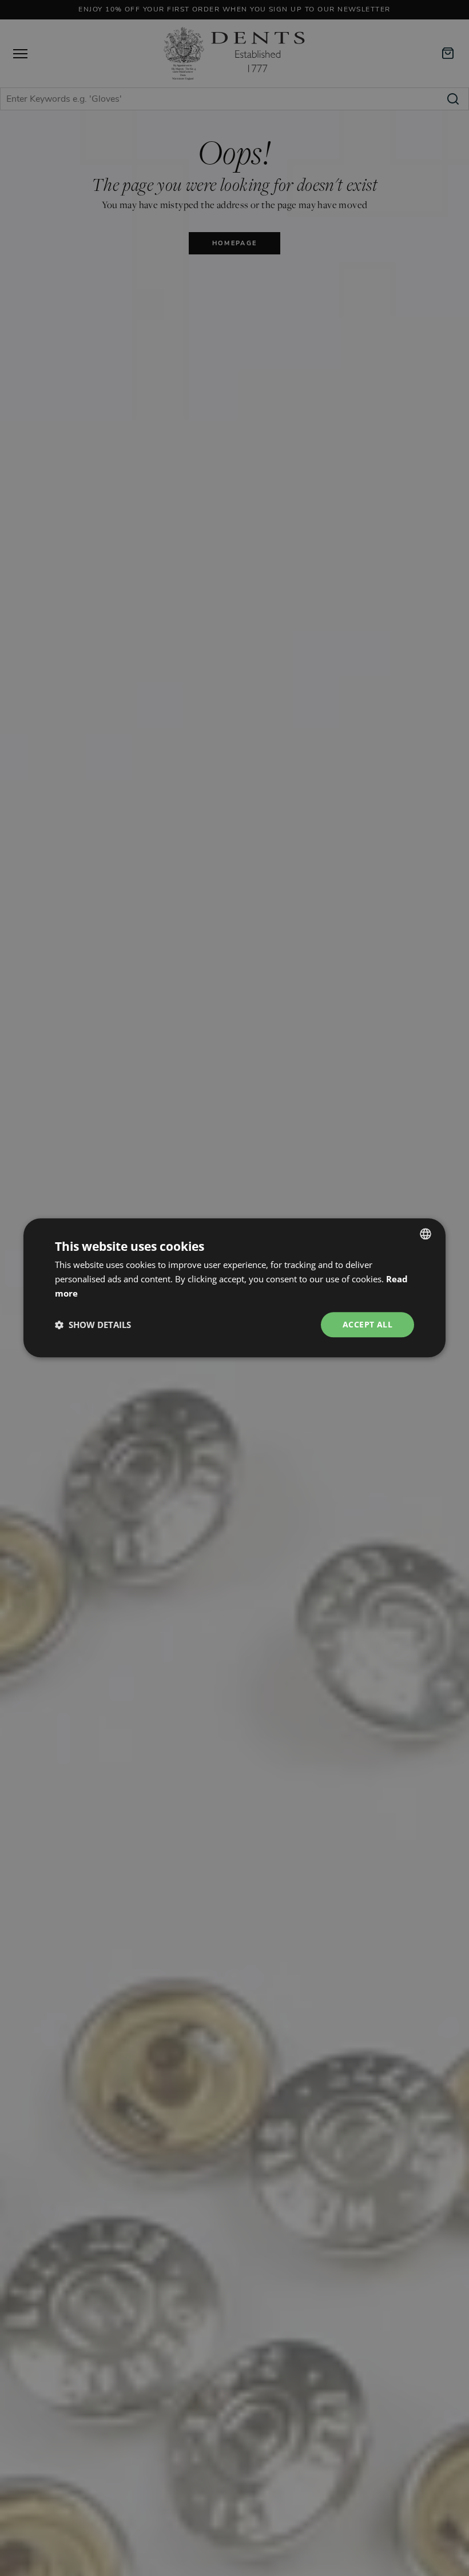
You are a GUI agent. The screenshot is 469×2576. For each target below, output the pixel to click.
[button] (93, 1325)
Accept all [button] (367, 1324)
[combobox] (426, 1234)
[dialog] (234, 1288)
